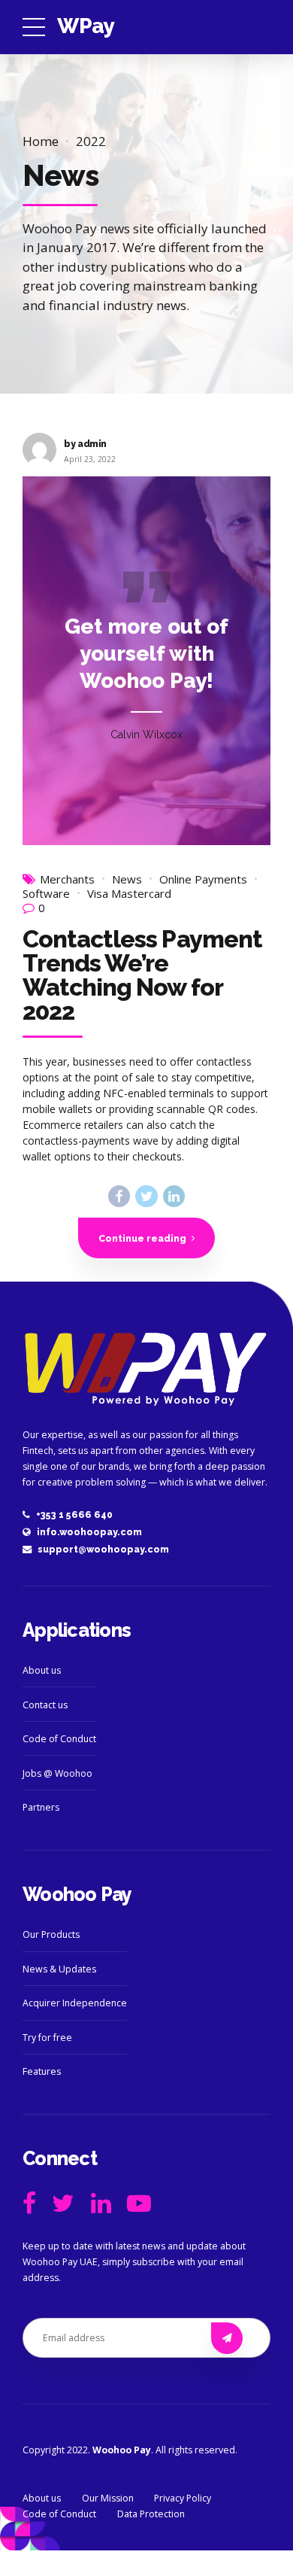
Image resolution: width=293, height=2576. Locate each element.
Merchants (67, 879)
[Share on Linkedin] (174, 1196)
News (127, 879)
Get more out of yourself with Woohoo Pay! (146, 654)
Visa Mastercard (129, 894)
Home (41, 141)
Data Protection (151, 2514)
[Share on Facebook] (119, 1196)
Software (46, 894)
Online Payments (203, 879)
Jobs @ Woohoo (57, 1773)
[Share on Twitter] (146, 1196)
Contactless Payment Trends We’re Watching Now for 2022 (142, 975)
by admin (85, 444)
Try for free (47, 2038)
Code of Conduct (59, 1739)
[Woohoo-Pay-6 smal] (146, 1368)
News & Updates (59, 1969)
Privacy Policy (183, 2498)
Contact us (45, 1705)
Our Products (51, 1934)
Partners (41, 1807)
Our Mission (108, 2498)
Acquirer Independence (75, 2003)
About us (42, 1670)
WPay (86, 26)
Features (42, 2071)
